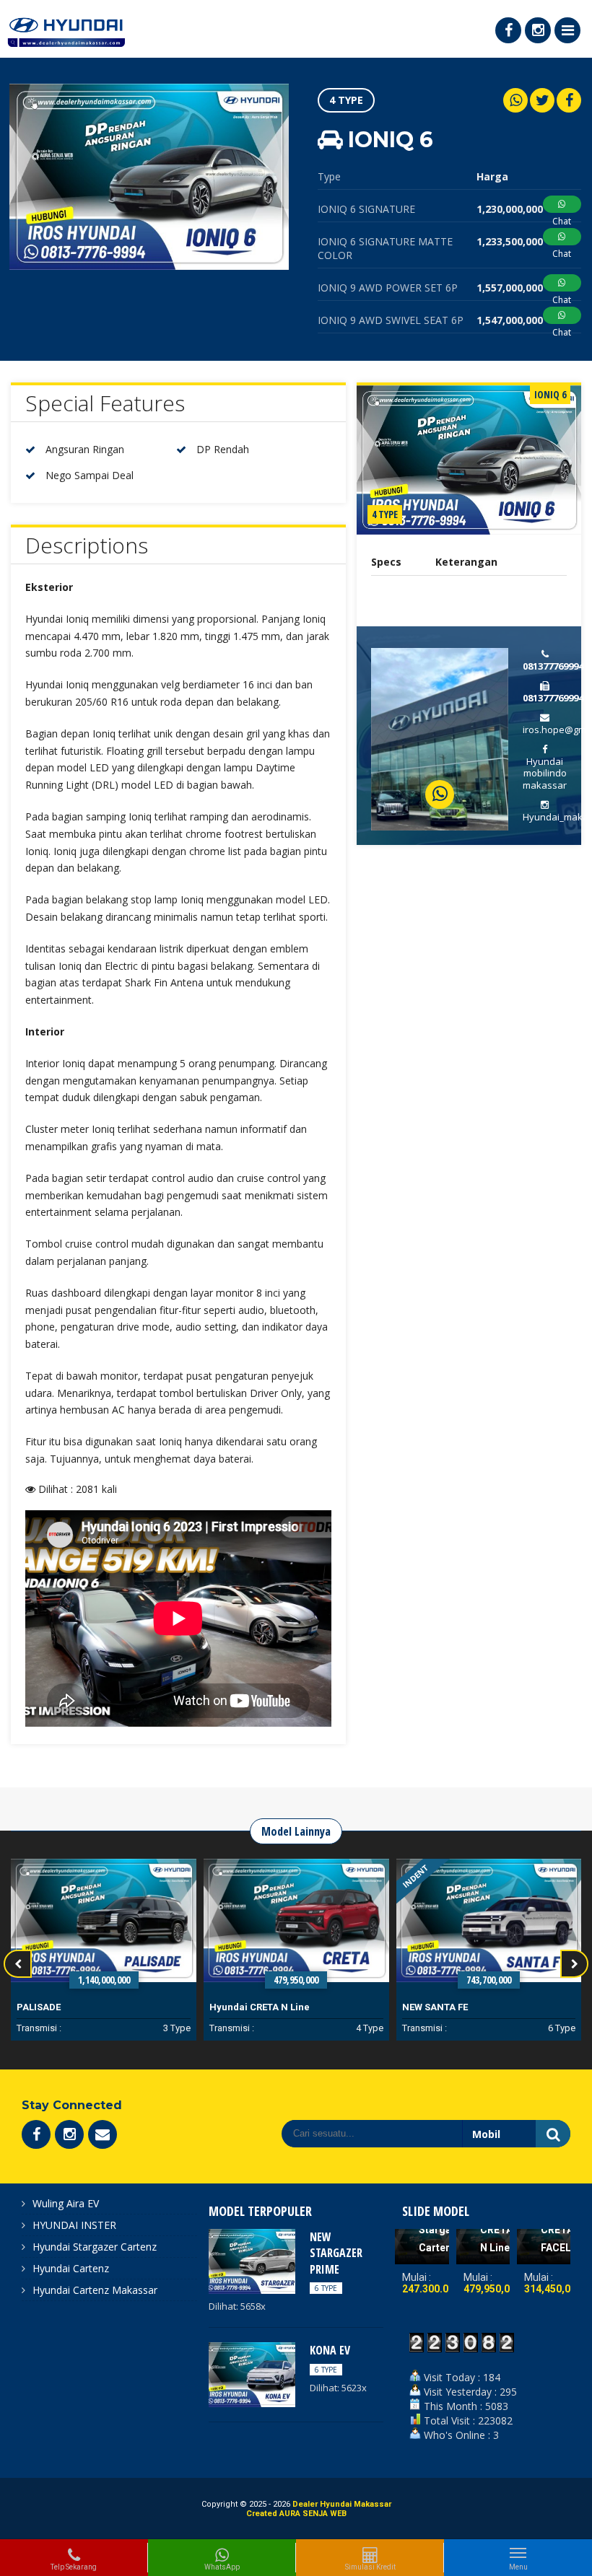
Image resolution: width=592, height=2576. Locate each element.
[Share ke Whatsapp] (515, 100)
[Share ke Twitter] (542, 100)
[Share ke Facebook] (569, 100)
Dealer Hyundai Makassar (342, 2504)
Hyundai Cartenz (71, 2268)
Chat (562, 221)
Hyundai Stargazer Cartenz (95, 2247)
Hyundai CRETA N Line (67, 2007)
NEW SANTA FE (242, 2007)
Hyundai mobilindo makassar (545, 774)
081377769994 (553, 666)
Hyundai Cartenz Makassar (95, 2290)
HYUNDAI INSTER (74, 2225)
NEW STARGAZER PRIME (336, 2253)
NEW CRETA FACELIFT (503, 2230)
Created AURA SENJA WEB (296, 2514)
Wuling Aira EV (66, 2203)
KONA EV (421, 2007)
